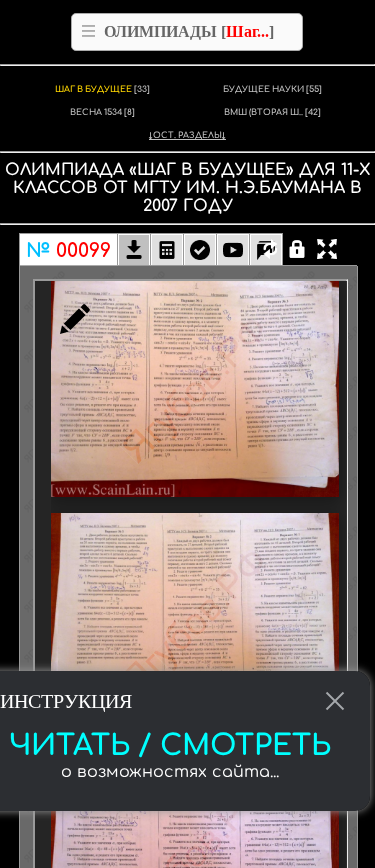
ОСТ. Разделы (187, 135)
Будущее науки (272, 89)
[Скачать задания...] (134, 252)
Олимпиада (64, 170)
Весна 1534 (102, 112)
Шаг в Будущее (102, 89)
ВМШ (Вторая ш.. (272, 112)
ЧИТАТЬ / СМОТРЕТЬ (170, 746)
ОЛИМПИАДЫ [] (189, 31)
